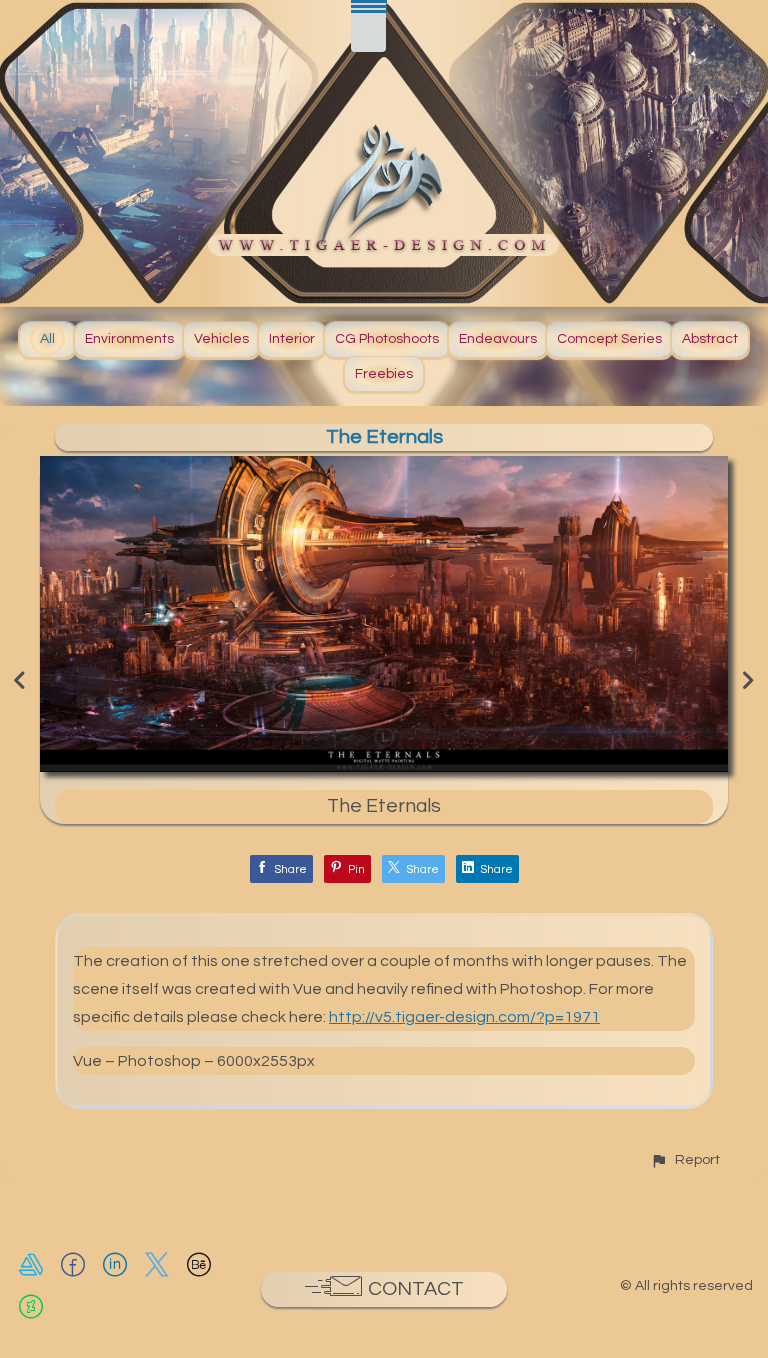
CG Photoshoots (387, 339)
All (47, 339)
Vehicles (221, 339)
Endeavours (498, 339)
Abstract (710, 339)
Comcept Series (609, 339)
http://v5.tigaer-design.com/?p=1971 (464, 1017)
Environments (129, 339)
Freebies (384, 374)
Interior (292, 339)
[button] (685, 1159)
